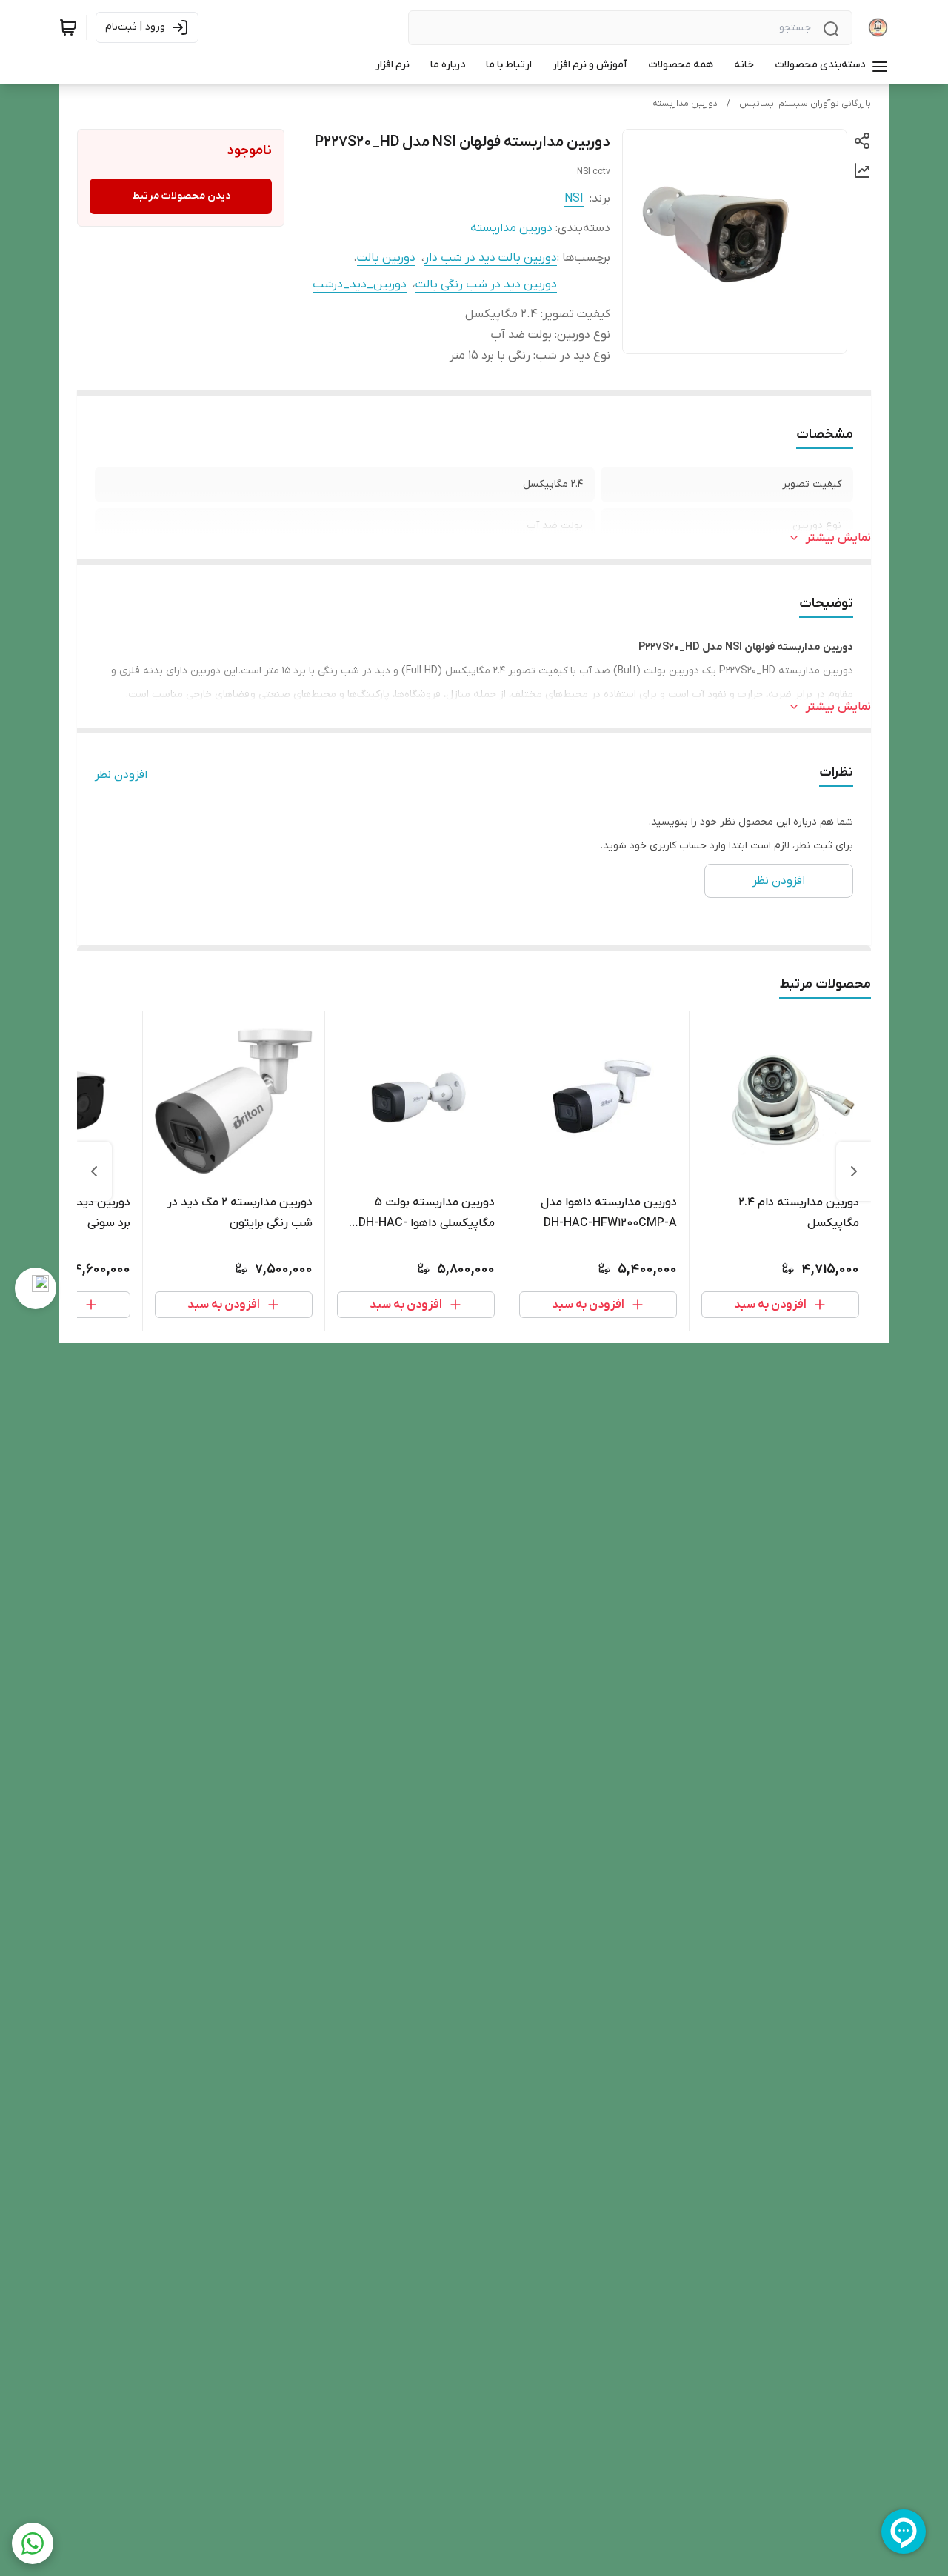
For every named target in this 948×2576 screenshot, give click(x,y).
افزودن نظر (121, 775)
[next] (94, 1171)
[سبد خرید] (68, 27)
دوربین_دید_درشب (360, 284)
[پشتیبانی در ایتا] (36, 1288)
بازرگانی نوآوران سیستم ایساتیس (805, 104)
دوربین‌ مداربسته (685, 104)
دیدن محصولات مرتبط (181, 196)
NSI (574, 199)
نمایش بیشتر (838, 538)
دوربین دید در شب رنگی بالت (486, 284)
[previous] (854, 1171)
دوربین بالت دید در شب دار (491, 258)
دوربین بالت (386, 258)
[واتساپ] (33, 2543)
